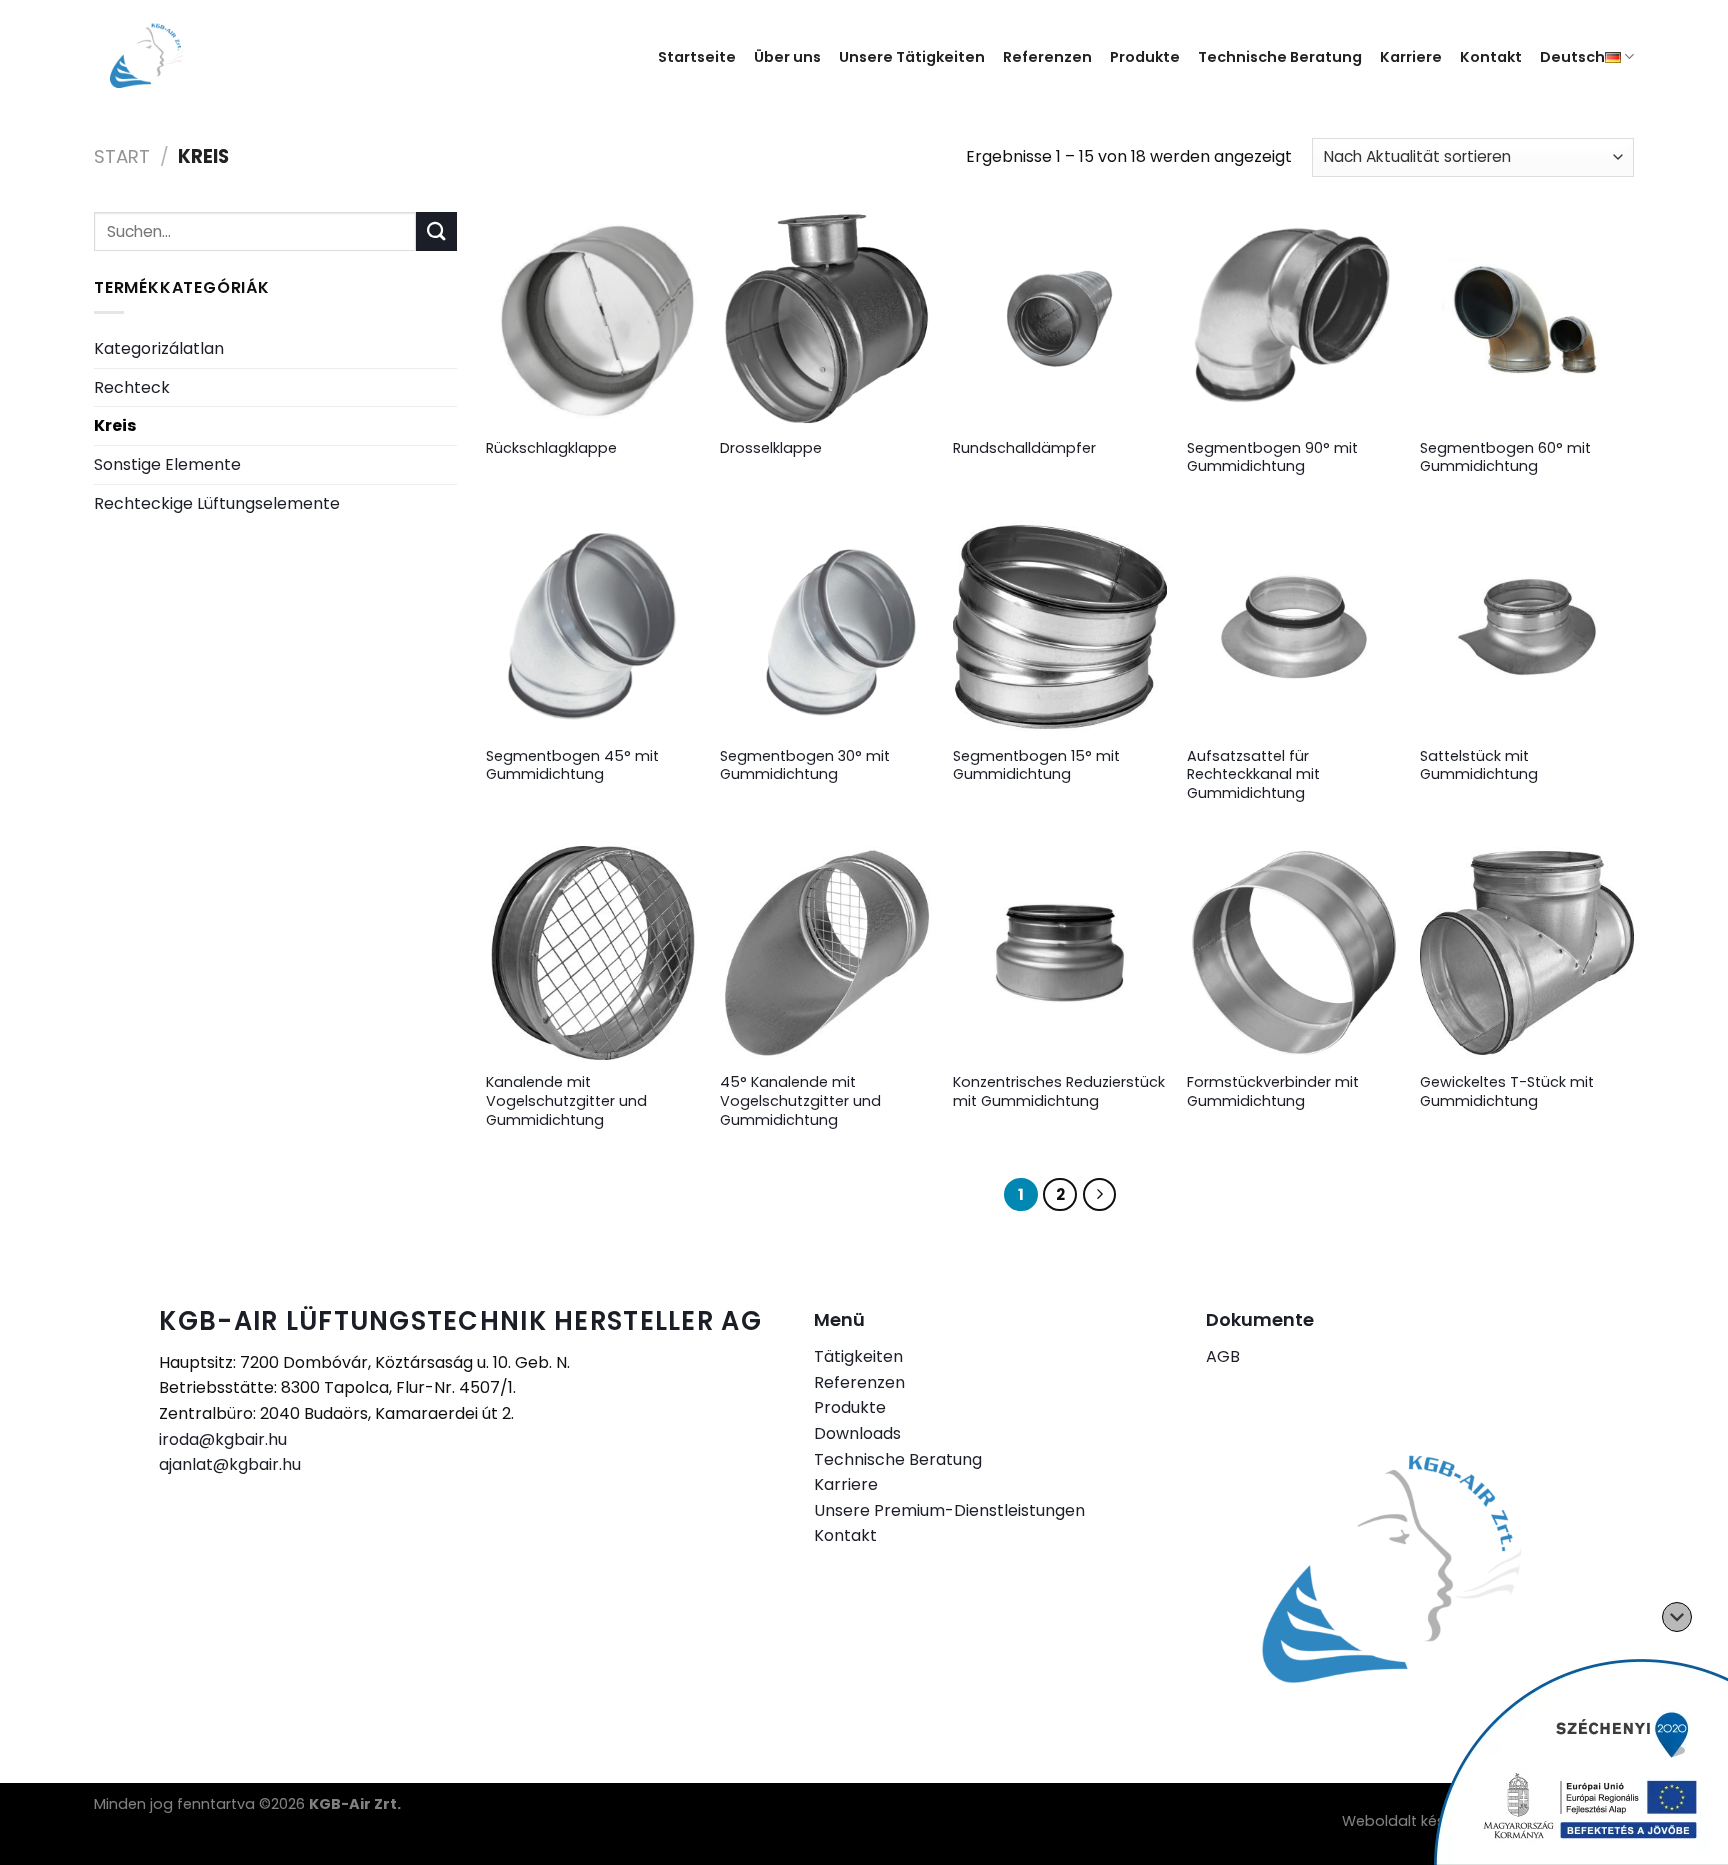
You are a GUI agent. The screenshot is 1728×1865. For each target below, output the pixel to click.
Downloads (857, 1433)
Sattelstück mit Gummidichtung (1479, 765)
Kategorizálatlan (159, 348)
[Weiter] (1100, 1195)
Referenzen (1047, 57)
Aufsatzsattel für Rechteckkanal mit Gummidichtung (1253, 775)
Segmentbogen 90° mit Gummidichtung (1272, 457)
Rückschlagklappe (551, 448)
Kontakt (1491, 57)
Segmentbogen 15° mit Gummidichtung (1036, 765)
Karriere (1411, 57)
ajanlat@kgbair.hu (230, 1464)
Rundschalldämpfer (1024, 448)
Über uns (787, 57)
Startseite (697, 57)
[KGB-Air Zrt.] (161, 56)
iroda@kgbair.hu (223, 1439)
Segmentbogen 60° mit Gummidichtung (1505, 457)
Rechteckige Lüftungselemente (217, 503)
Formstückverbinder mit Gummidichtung (1273, 1091)
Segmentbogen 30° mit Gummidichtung (805, 765)
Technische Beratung (1280, 57)
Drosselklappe (771, 448)
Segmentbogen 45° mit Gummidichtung (572, 765)
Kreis (115, 425)
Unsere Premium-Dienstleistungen (949, 1510)
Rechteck (132, 387)
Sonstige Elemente (167, 464)
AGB (1223, 1356)
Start (122, 156)
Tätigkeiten (858, 1356)
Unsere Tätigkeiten (912, 57)
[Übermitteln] (436, 231)
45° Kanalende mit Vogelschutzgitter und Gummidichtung (800, 1101)
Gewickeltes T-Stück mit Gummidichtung (1507, 1091)
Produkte (1145, 57)
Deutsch (1572, 57)
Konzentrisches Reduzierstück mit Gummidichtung (1059, 1091)
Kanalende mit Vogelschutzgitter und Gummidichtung (566, 1101)
